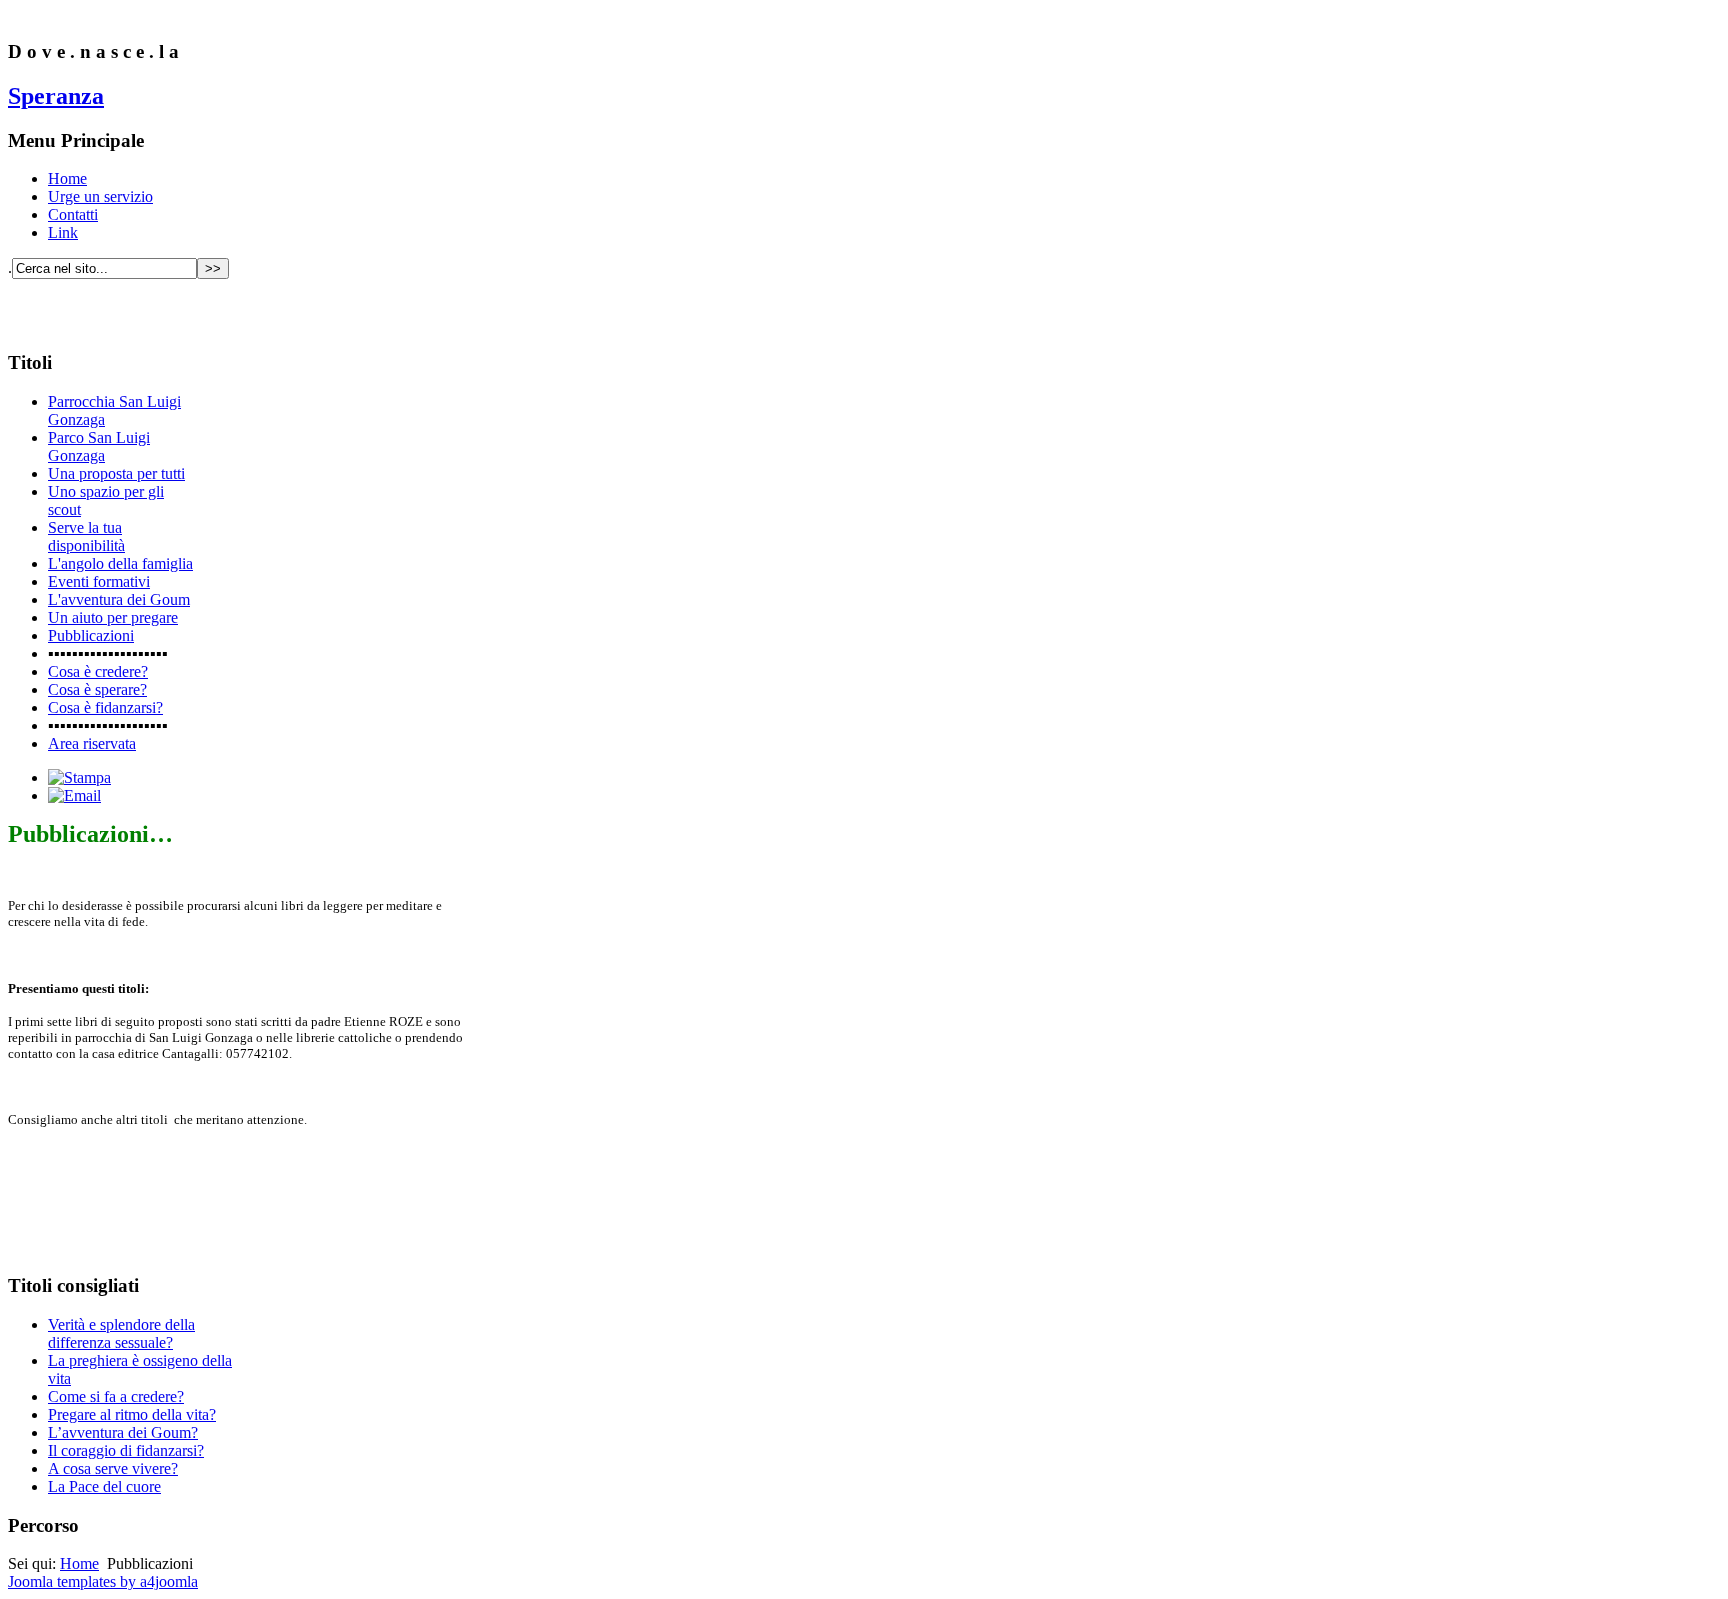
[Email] (74, 795)
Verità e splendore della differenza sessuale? (121, 1333)
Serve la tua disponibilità (86, 536)
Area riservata (92, 743)
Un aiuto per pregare (113, 617)
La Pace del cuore (104, 1486)
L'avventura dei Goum (119, 599)
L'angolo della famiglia (120, 563)
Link (63, 232)
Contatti (73, 214)
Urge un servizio (100, 196)
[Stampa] (79, 777)
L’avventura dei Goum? (123, 1432)
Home (67, 178)
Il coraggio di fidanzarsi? (126, 1450)
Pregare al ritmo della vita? (132, 1414)
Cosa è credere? (98, 671)
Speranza (56, 96)
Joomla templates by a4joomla (103, 1581)
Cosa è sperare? (97, 689)
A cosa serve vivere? (113, 1468)
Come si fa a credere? (116, 1396)
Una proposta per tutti (116, 473)
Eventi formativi (99, 581)
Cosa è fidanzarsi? (105, 707)
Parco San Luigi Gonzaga (99, 446)
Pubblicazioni (91, 635)
